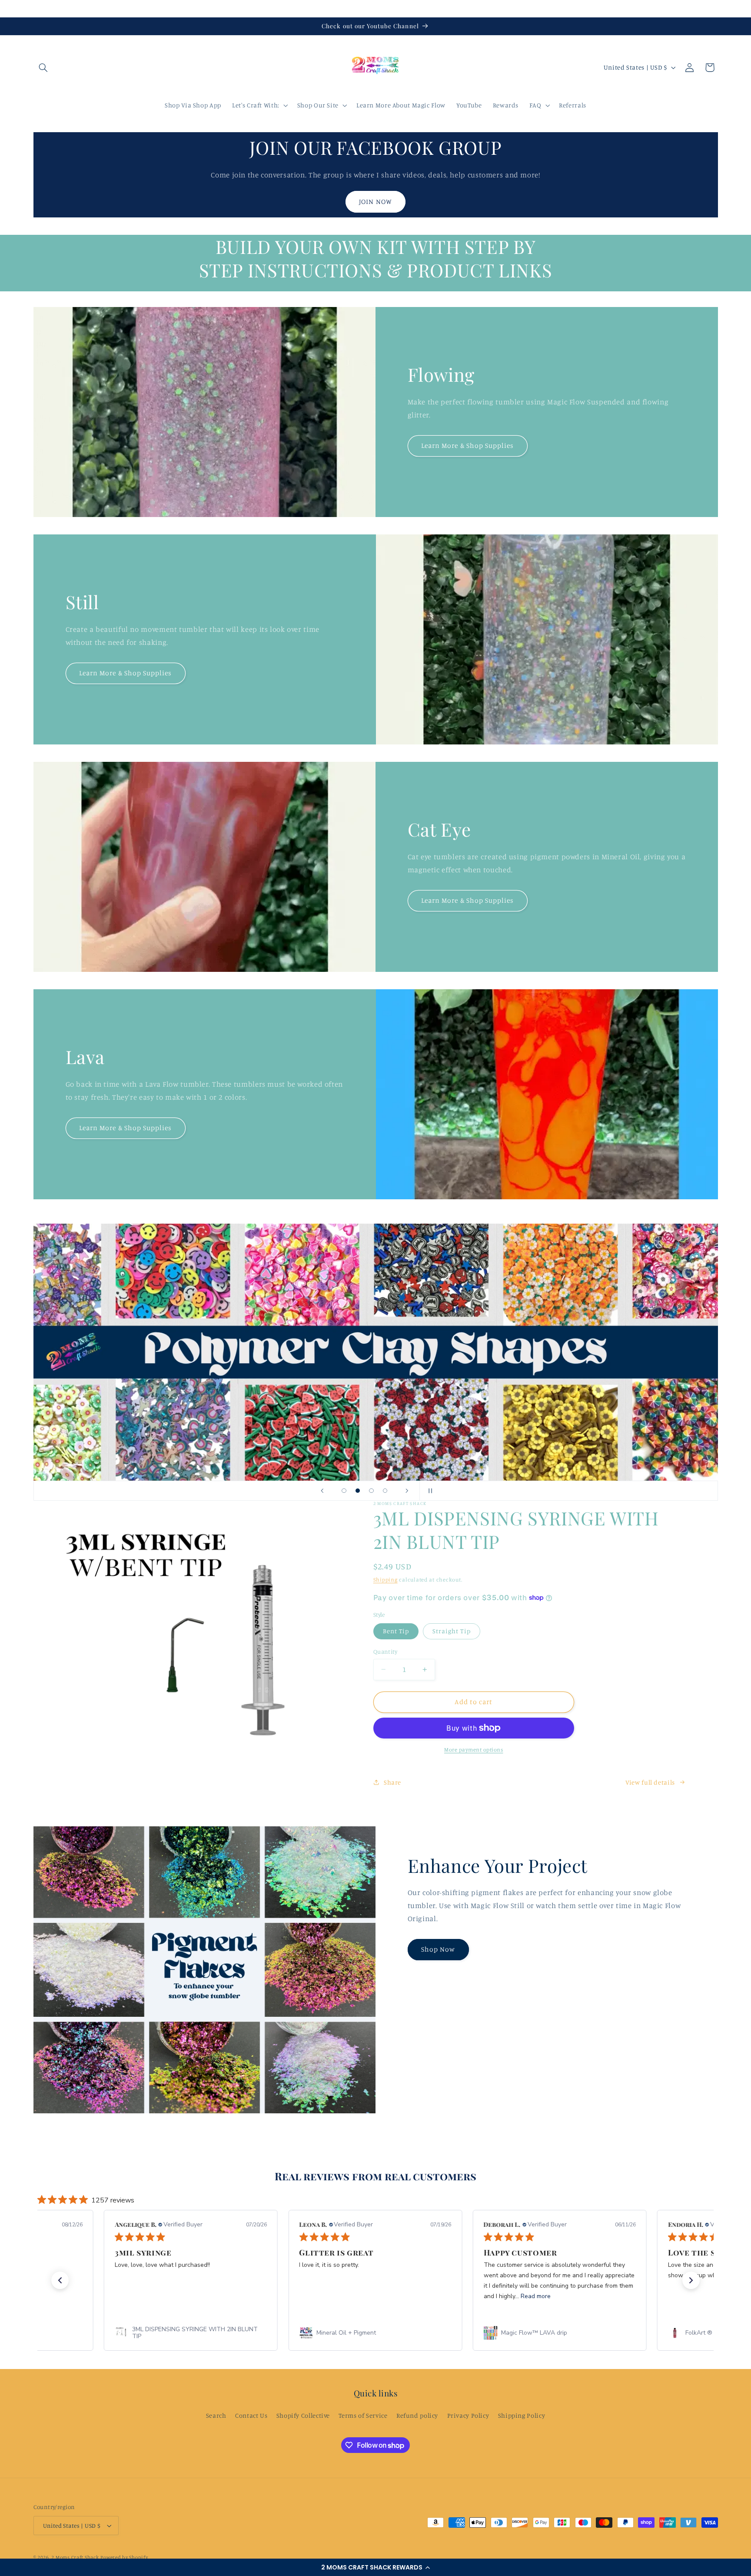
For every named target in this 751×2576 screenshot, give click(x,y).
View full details (650, 1782)
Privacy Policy (468, 2415)
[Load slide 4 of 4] (385, 1491)
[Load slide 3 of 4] (372, 1491)
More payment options (474, 1750)
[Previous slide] (322, 1491)
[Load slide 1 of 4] (344, 1491)
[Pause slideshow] (429, 1491)
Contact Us (435, 1275)
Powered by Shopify (124, 2557)
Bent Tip (396, 1631)
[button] (375, 2567)
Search (216, 2415)
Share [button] (392, 1782)
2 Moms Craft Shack (75, 2557)
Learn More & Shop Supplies (467, 445)
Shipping (385, 1580)
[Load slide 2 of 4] (358, 1491)
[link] (201, 2333)
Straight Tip (452, 1631)
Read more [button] (362, 2296)
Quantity (385, 1652)
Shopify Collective (303, 2415)
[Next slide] (407, 1491)
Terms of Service (363, 2415)
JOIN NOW (375, 201)
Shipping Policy (522, 2415)
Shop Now (438, 1949)
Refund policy (417, 2415)
